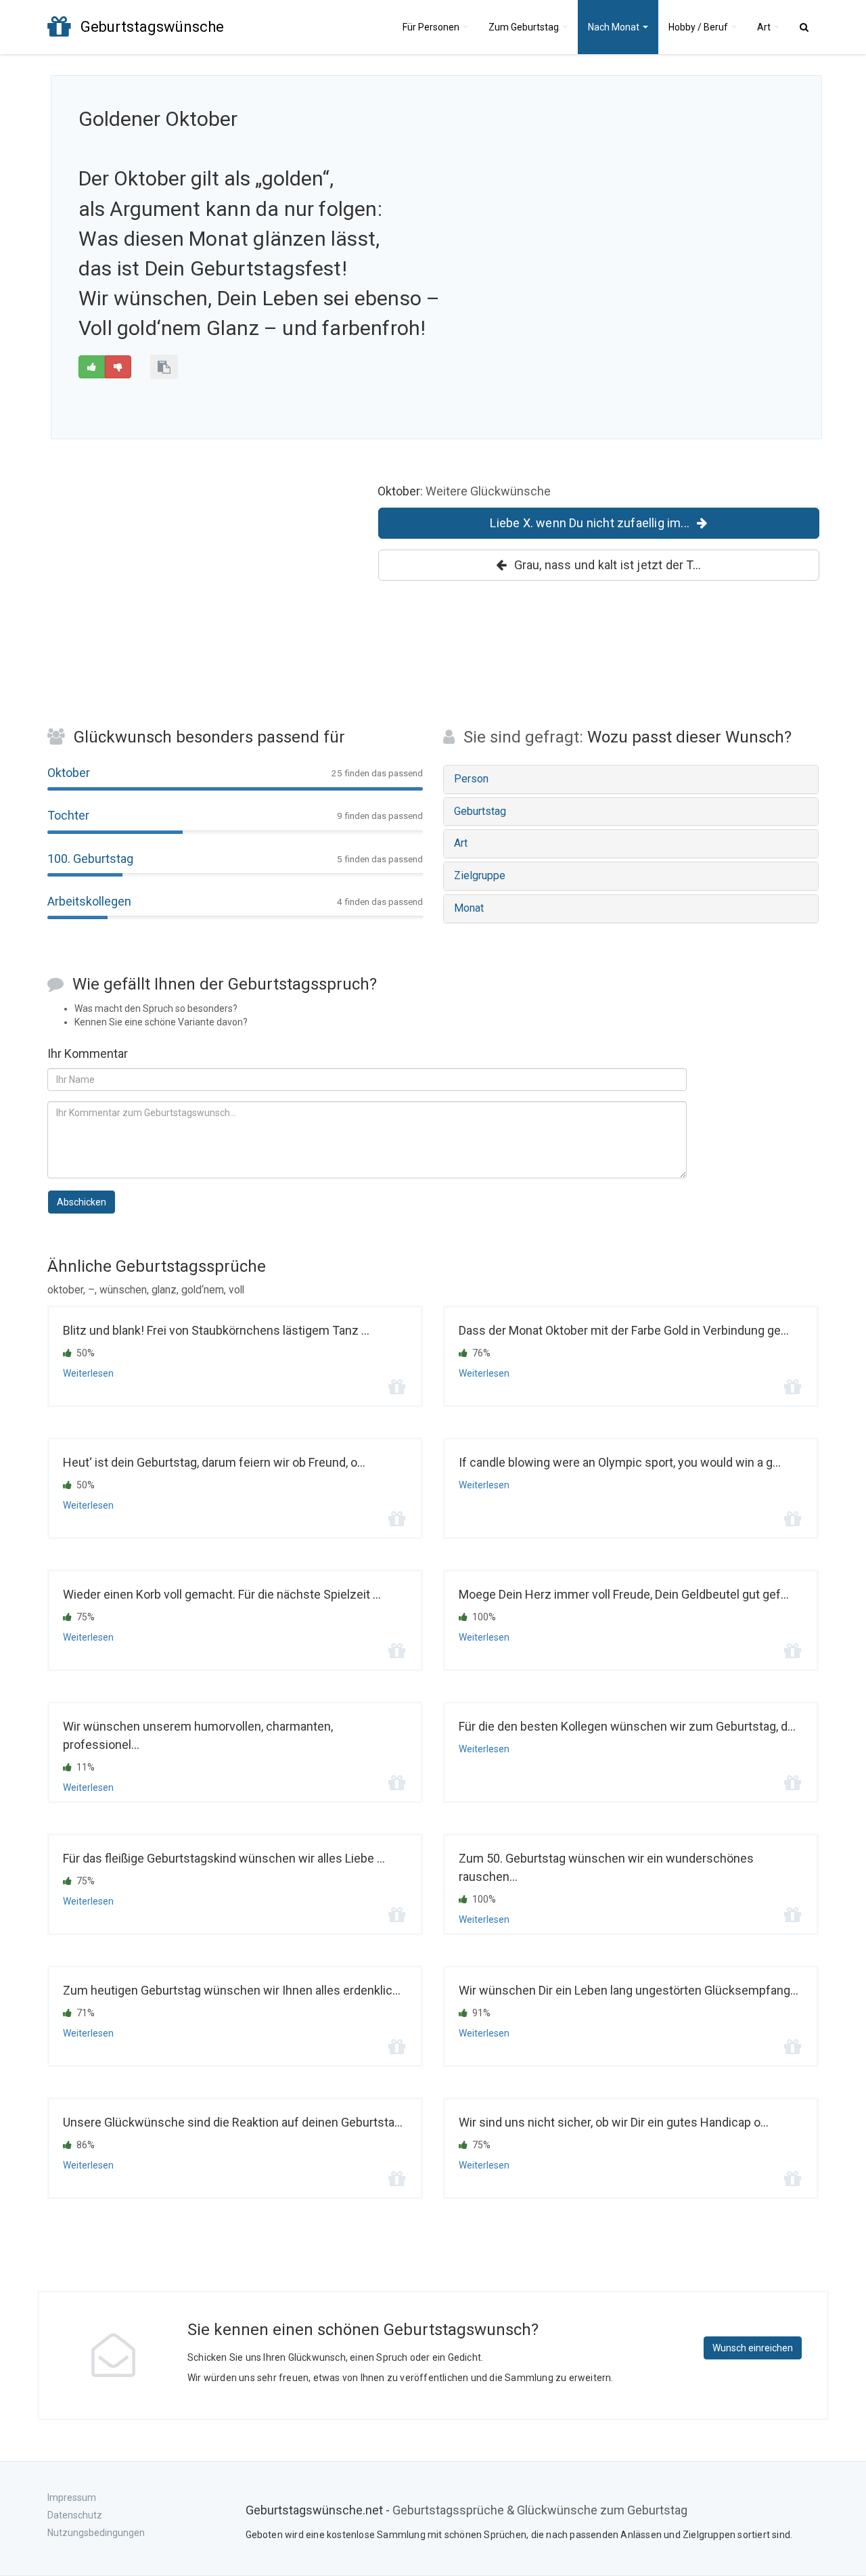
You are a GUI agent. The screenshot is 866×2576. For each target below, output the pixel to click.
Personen (432, 27)
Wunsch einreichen (753, 2348)
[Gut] (92, 367)
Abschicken (82, 1202)
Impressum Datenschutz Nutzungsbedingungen (96, 2515)
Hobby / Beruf (699, 27)
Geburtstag (525, 27)
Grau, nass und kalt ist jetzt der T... (608, 565)
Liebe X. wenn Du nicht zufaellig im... (590, 523)
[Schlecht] (118, 367)
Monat (615, 27)
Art (765, 27)
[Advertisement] (687, 201)
